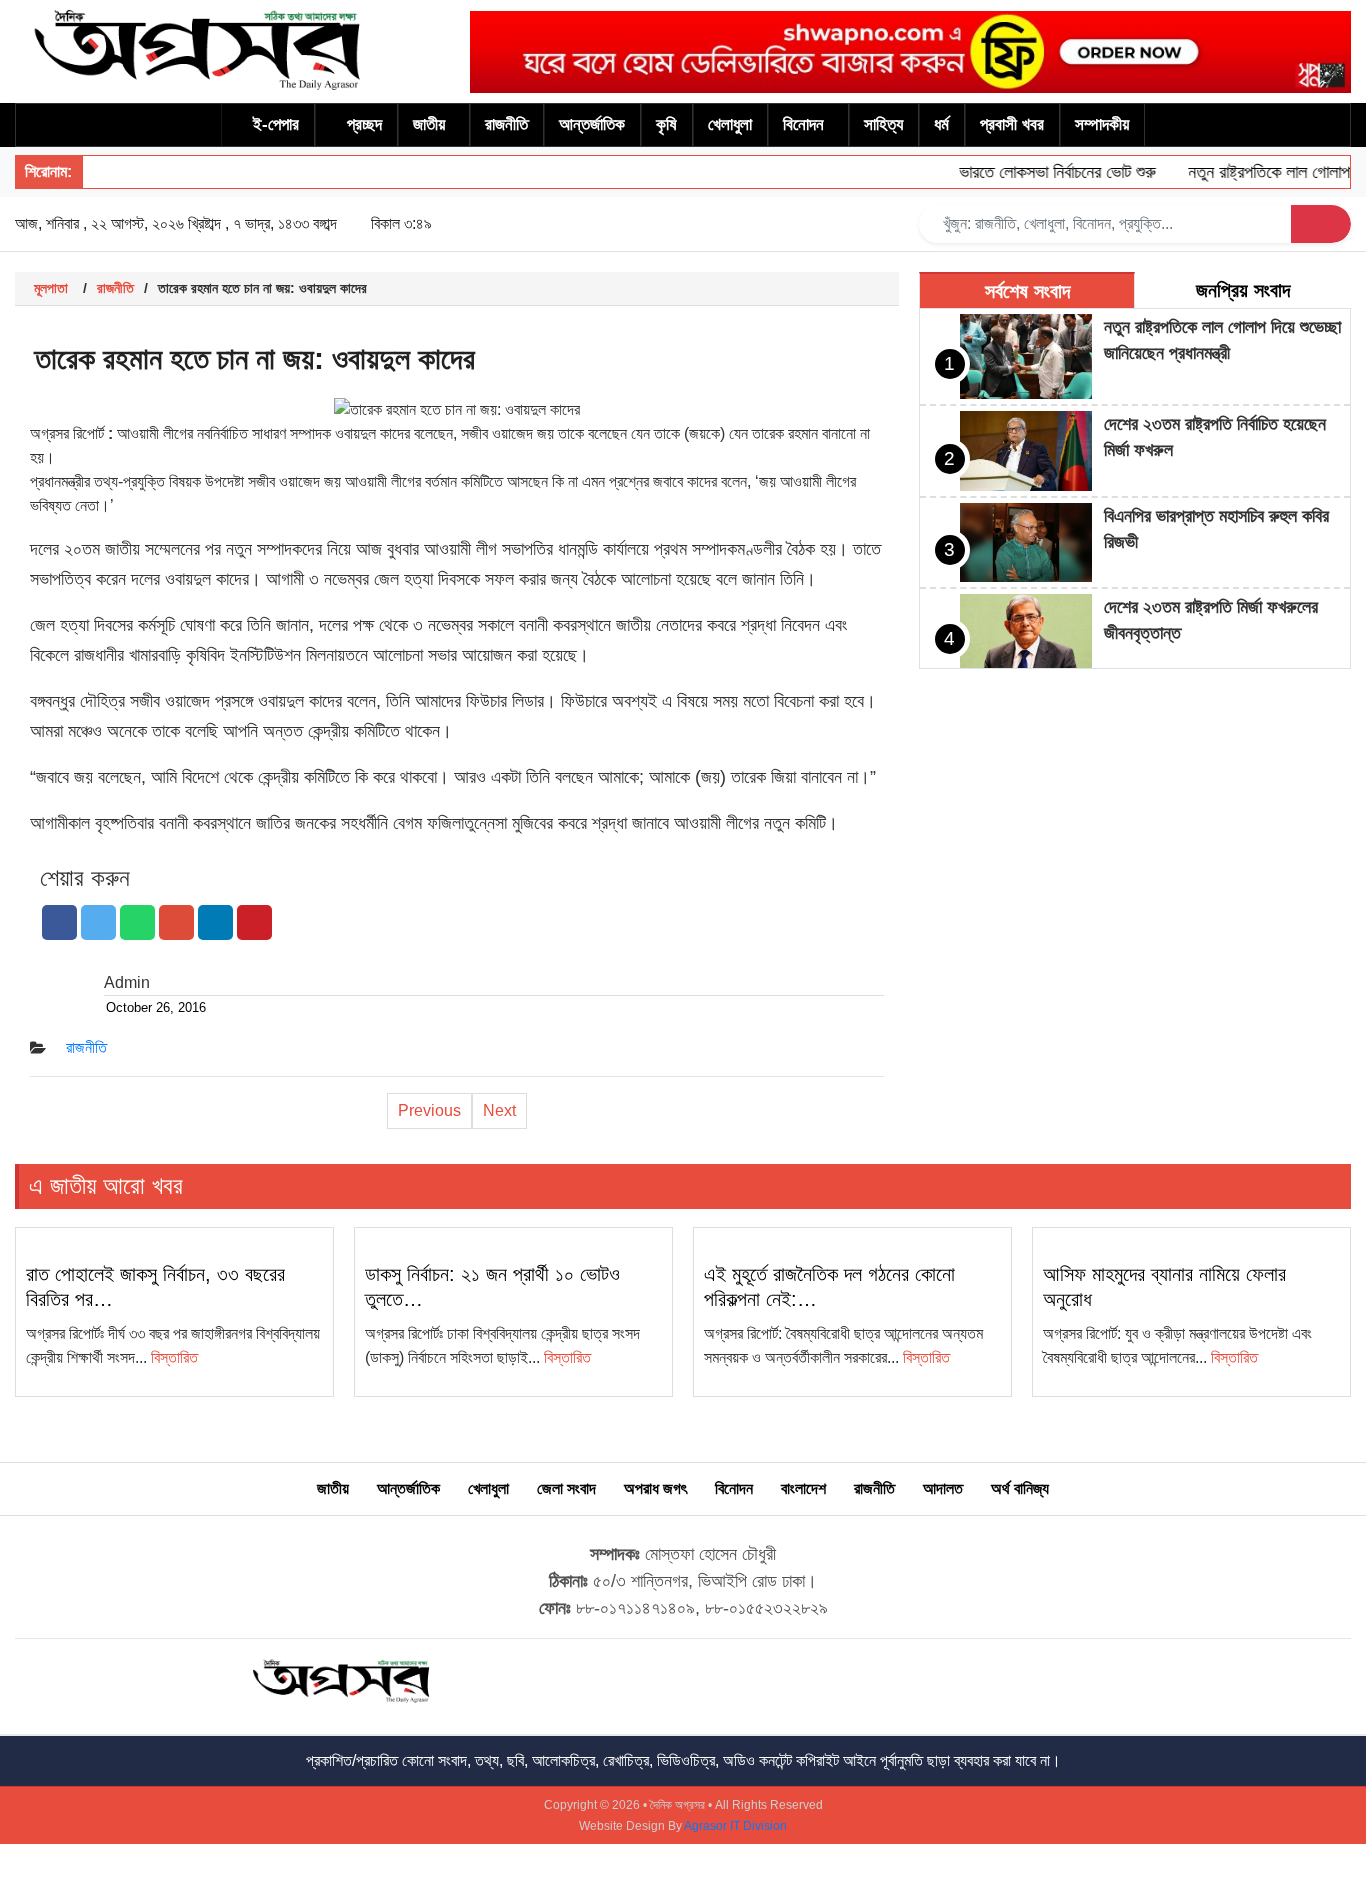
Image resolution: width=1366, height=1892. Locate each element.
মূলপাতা (51, 288)
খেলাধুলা (730, 124)
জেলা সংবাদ (566, 1488)
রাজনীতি (506, 124)
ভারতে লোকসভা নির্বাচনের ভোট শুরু (1038, 172)
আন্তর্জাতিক (592, 124)
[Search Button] (1321, 224)
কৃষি (666, 124)
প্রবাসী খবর (1012, 124)
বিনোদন (803, 124)
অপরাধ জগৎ (655, 1488)
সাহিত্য (883, 124)
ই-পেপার (276, 124)
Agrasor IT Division (735, 1826)
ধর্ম (941, 124)
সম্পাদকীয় (1102, 124)
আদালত (943, 1488)
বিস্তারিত (174, 1357)
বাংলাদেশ (803, 1488)
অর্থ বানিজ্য (1020, 1488)
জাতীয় (429, 124)
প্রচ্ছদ (364, 124)
